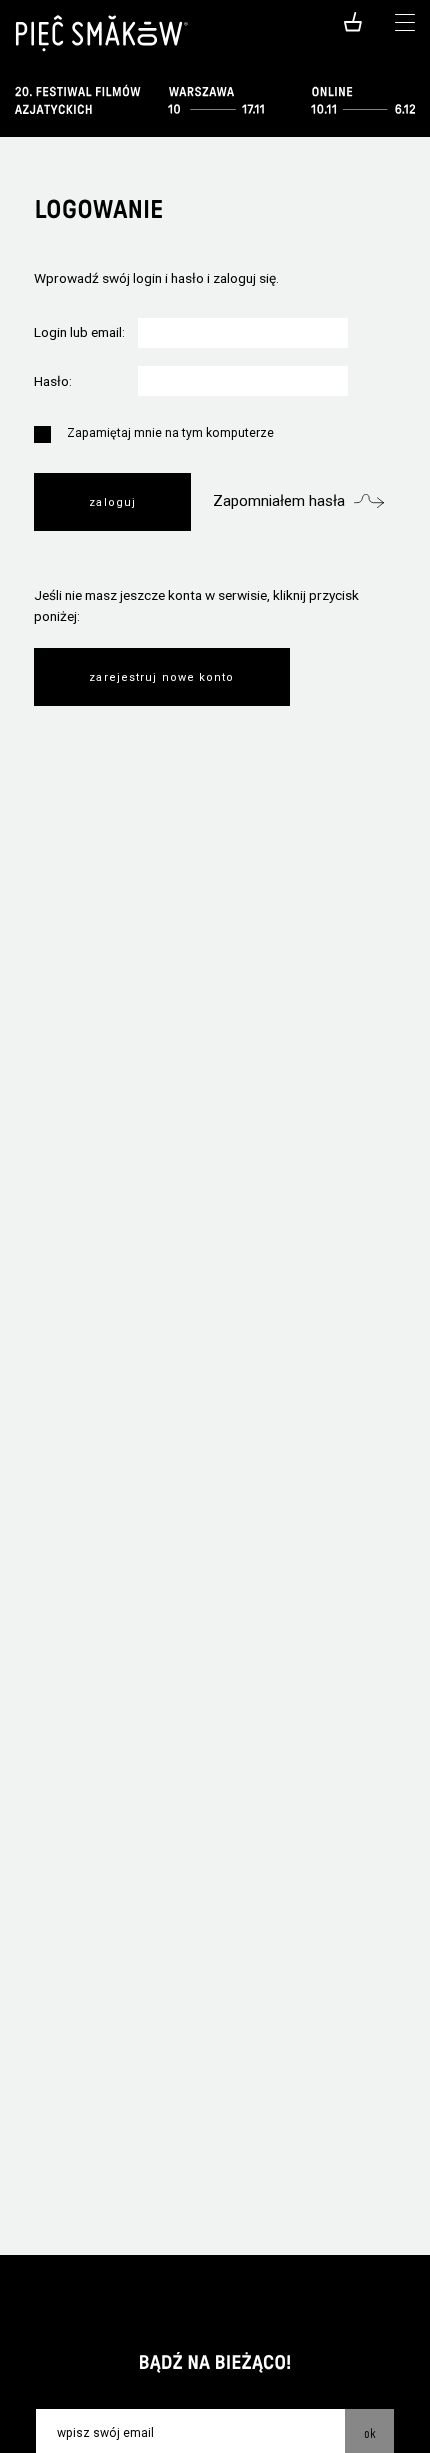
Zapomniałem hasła (279, 501)
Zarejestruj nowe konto (161, 677)
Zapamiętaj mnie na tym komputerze (170, 433)
